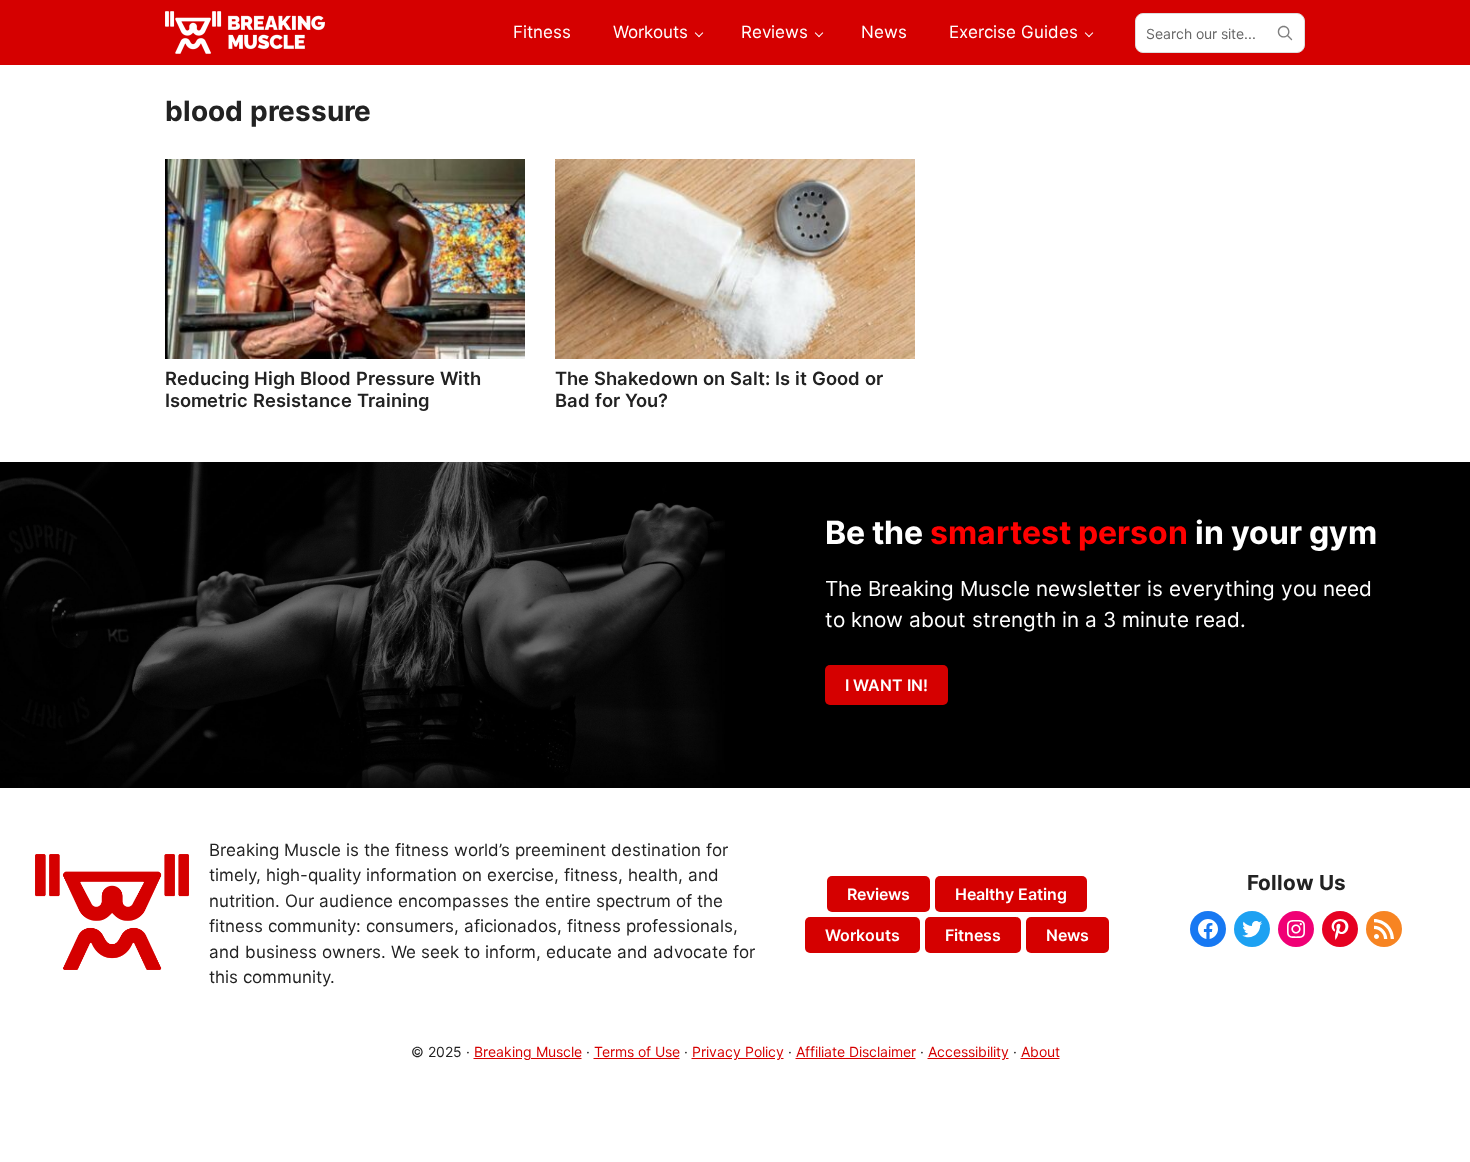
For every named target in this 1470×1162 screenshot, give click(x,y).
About (1040, 1051)
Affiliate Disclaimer (856, 1051)
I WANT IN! (886, 685)
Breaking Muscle (528, 1051)
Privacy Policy (738, 1051)
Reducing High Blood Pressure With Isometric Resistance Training (323, 389)
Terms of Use (637, 1051)
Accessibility (968, 1051)
